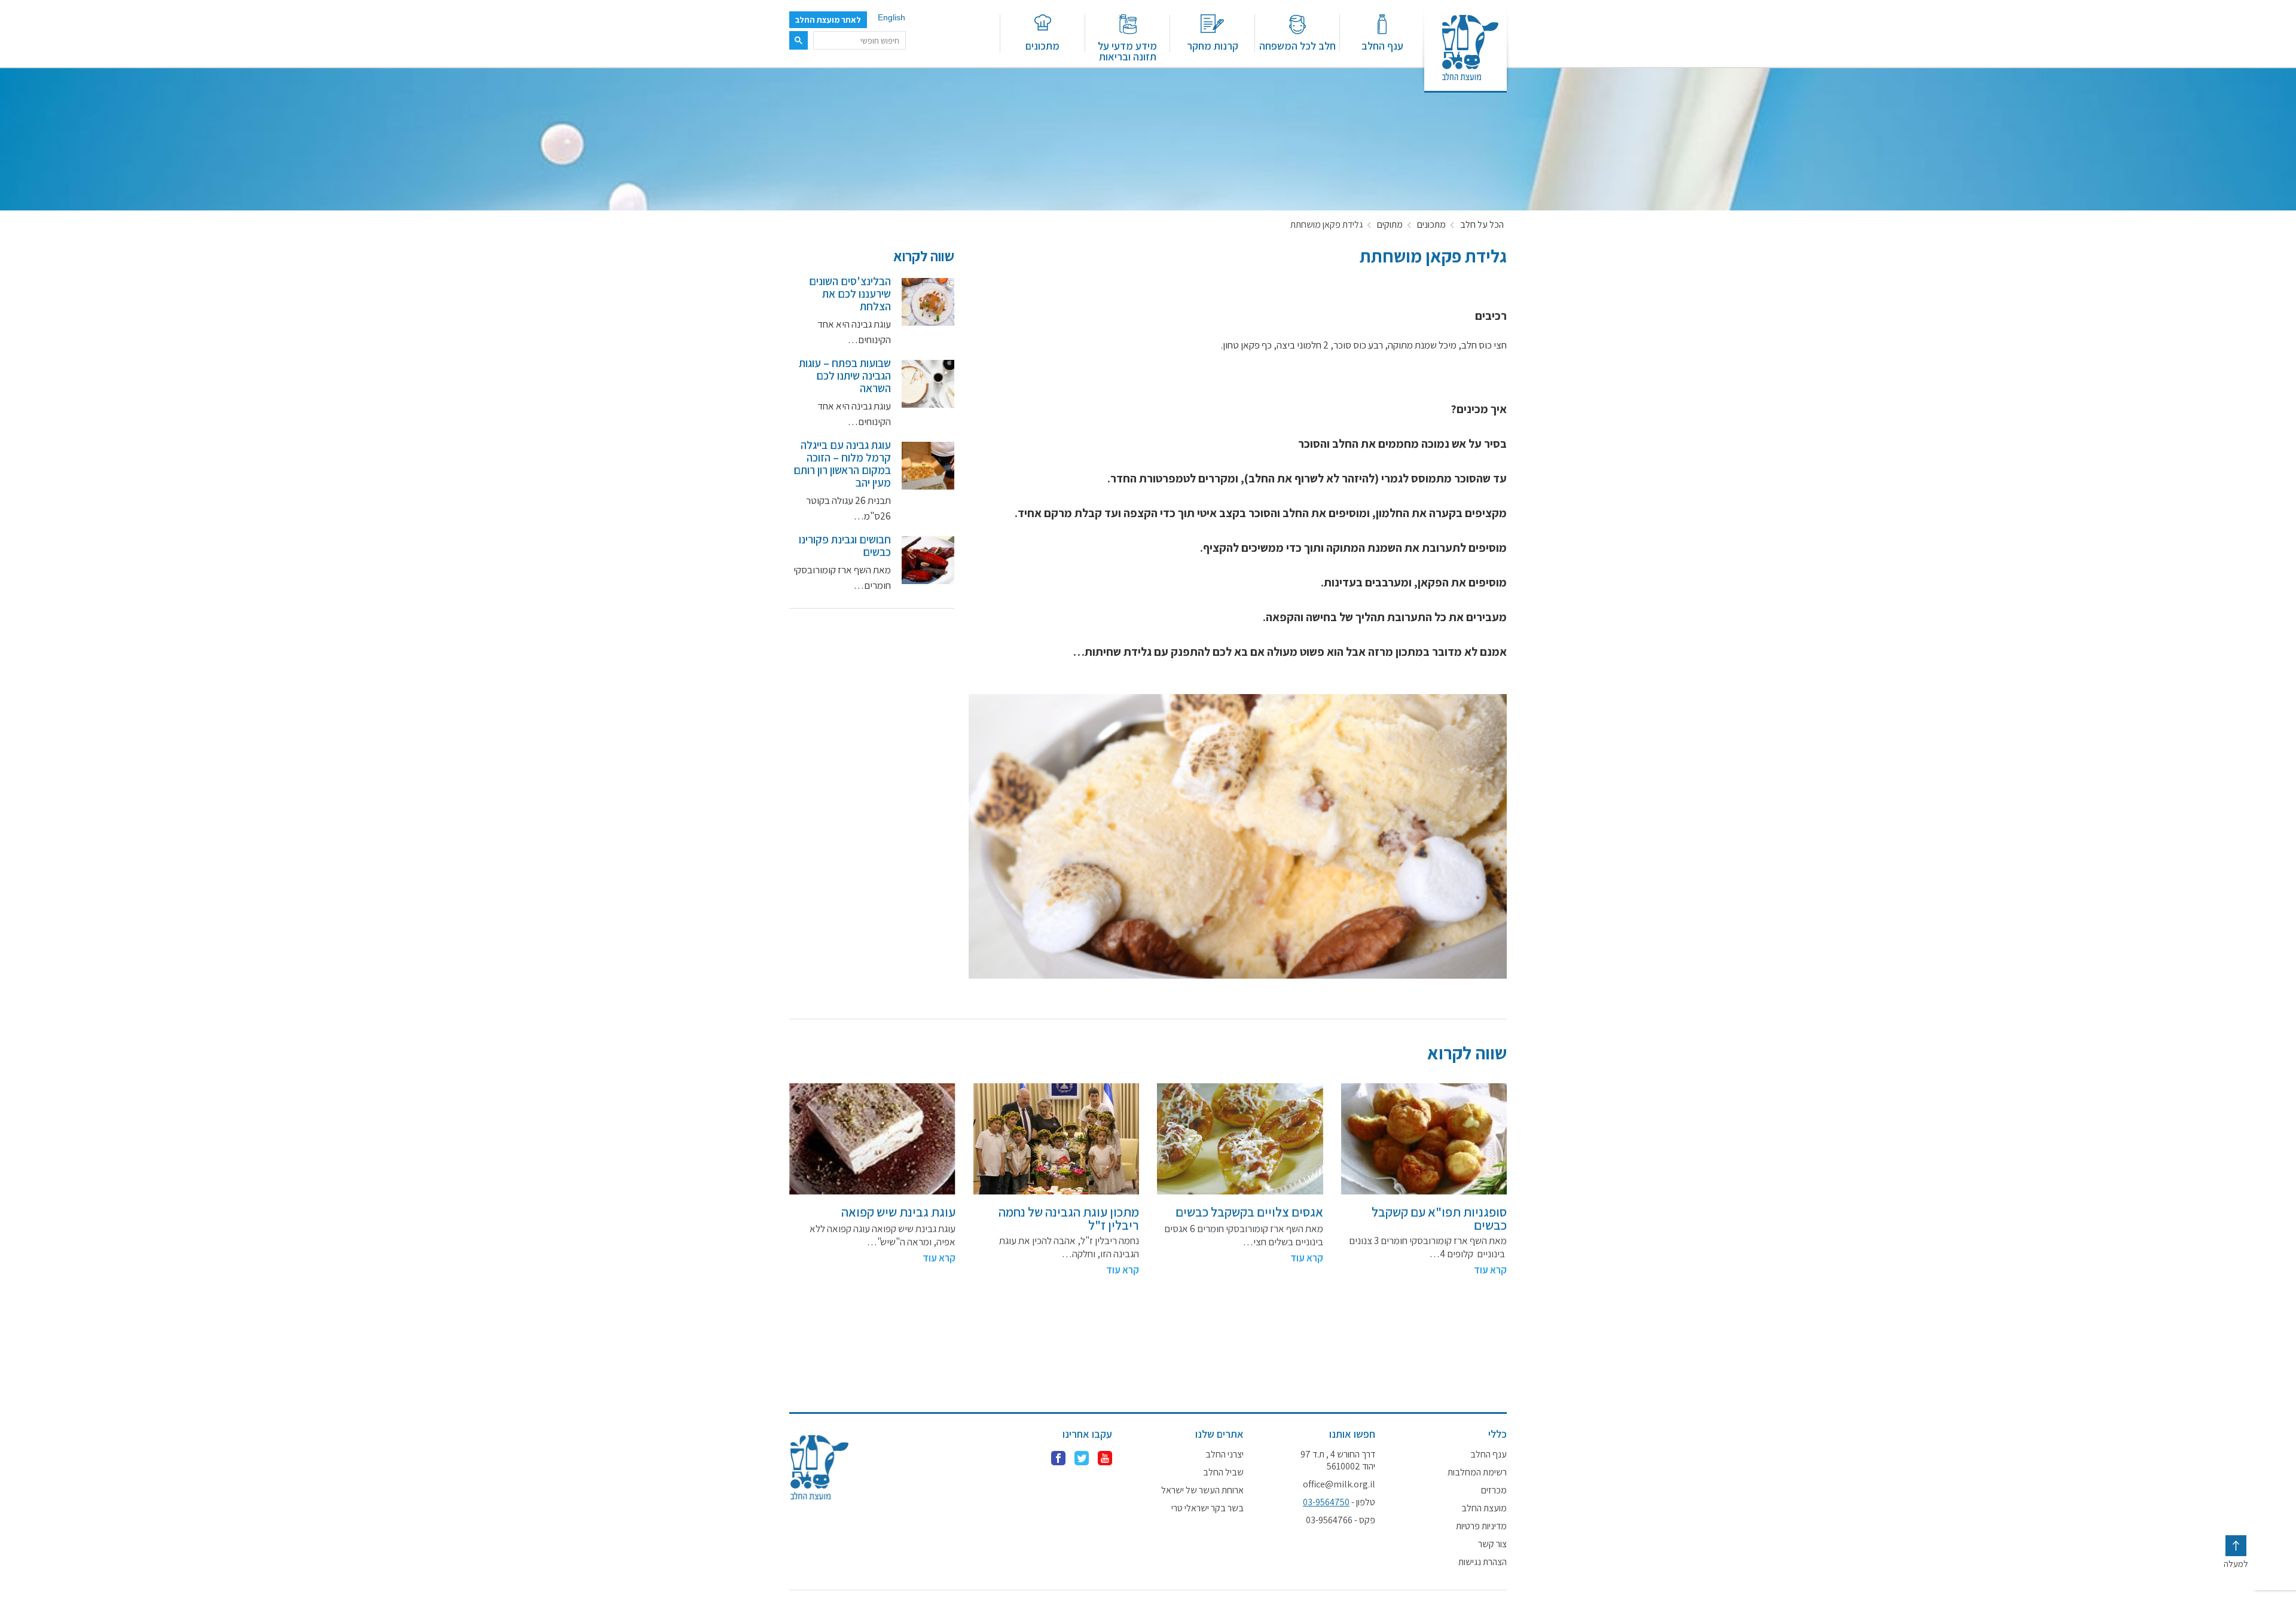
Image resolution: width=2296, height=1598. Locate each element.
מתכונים (1042, 45)
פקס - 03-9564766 (1341, 1520)
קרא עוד (1490, 1270)
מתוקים (1390, 225)
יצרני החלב (1225, 1455)
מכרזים (1494, 1490)
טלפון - (1339, 1502)
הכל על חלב (1482, 225)
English (891, 17)
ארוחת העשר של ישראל (1202, 1490)
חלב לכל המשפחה (1297, 45)
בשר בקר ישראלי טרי (1207, 1508)
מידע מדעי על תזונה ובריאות (1127, 51)
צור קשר (1492, 1544)
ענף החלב (1382, 45)
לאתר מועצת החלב (828, 20)
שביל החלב (1223, 1472)
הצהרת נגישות (1483, 1562)
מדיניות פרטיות (1481, 1526)
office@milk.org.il (1339, 1484)
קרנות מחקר (1213, 45)
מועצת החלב (1484, 1508)
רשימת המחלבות (1477, 1472)
